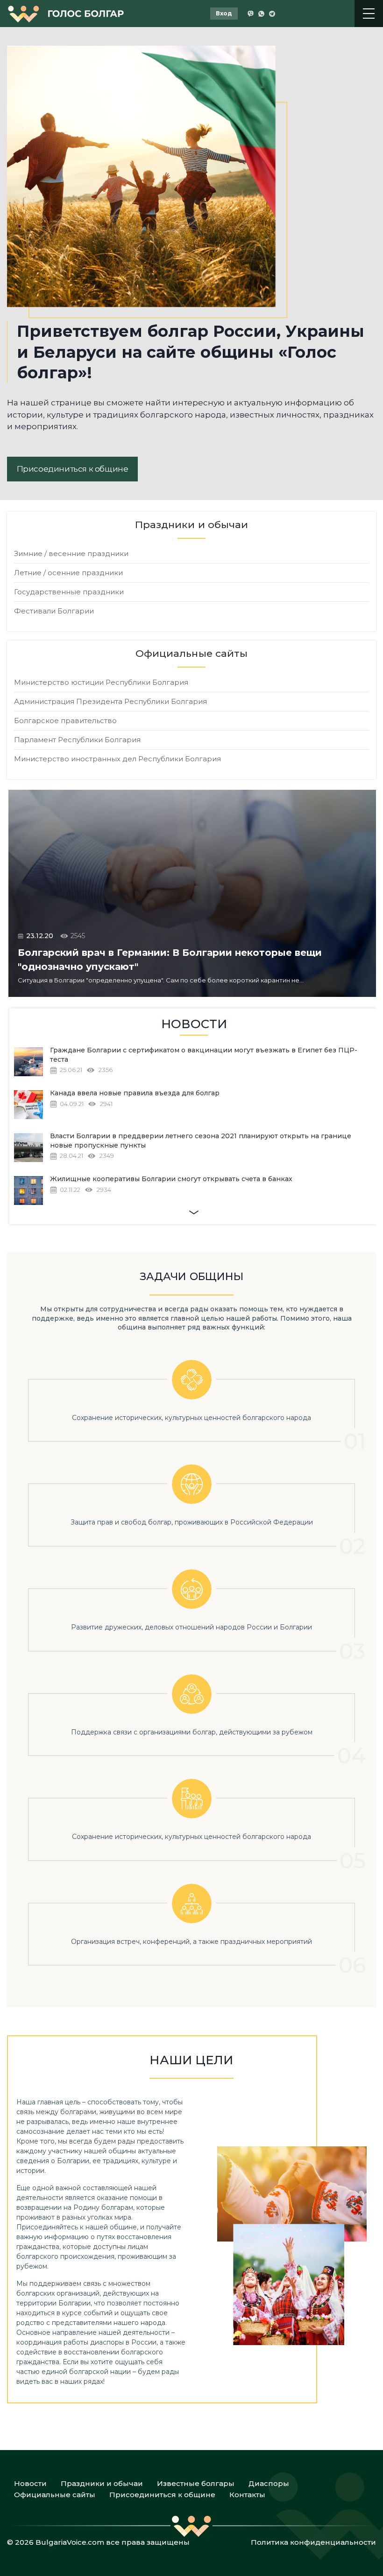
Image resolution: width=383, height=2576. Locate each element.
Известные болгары (196, 2483)
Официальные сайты (55, 2495)
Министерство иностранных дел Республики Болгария (117, 759)
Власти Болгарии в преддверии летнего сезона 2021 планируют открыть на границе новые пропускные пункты (201, 1141)
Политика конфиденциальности (313, 2542)
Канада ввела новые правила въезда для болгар (135, 1093)
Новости (30, 2483)
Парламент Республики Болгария (77, 740)
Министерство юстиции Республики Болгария (101, 682)
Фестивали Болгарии (54, 611)
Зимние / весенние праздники (71, 553)
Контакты (247, 2495)
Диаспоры (269, 2483)
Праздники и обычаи (102, 2483)
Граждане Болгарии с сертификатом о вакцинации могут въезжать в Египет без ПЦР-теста (204, 1055)
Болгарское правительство (65, 721)
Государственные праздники (69, 592)
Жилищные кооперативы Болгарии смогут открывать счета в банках (171, 1179)
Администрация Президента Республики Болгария (110, 701)
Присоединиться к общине (73, 469)
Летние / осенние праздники (68, 573)
